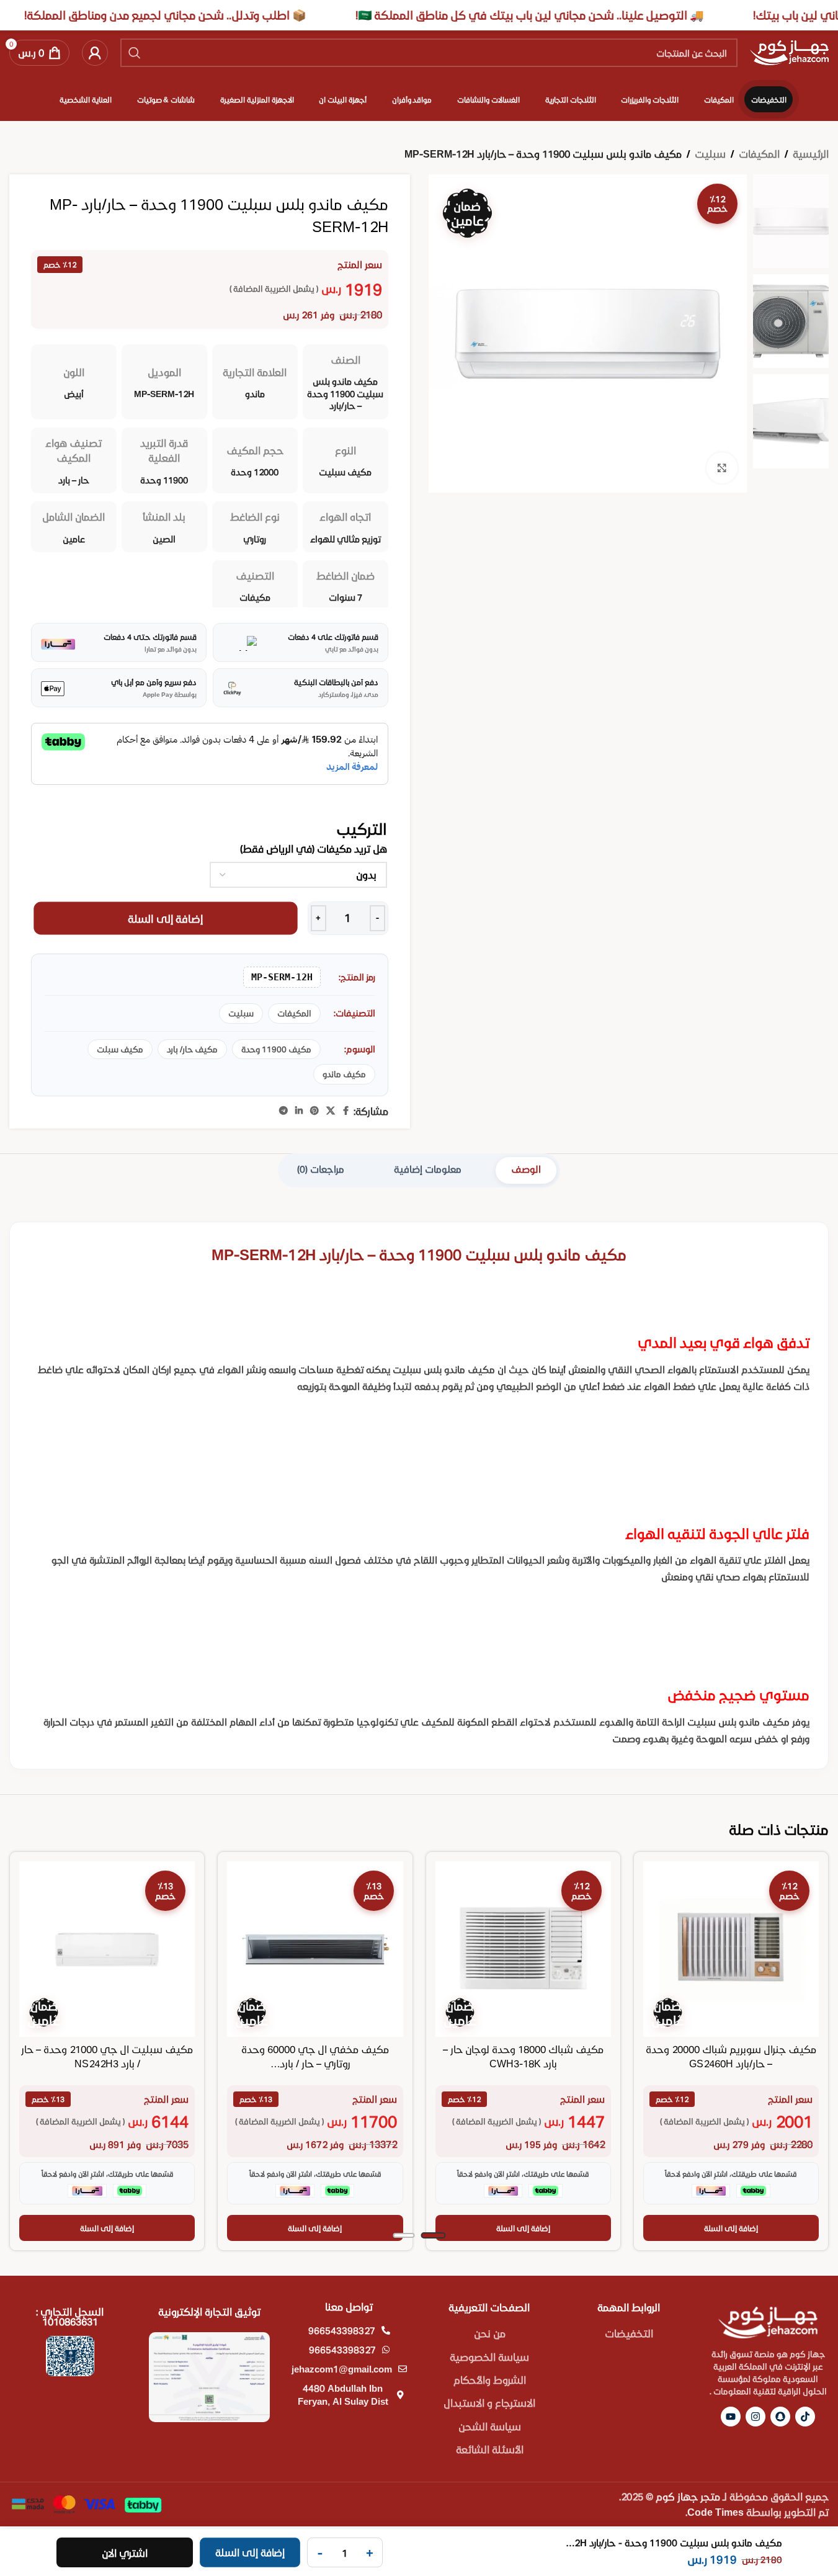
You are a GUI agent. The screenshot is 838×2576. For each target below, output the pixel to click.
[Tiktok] (805, 2417)
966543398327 (342, 2330)
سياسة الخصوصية (489, 2357)
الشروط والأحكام (490, 2380)
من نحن (490, 2333)
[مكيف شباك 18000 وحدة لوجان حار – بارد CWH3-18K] (523, 1949)
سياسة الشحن (490, 2426)
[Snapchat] (780, 2417)
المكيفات (759, 154)
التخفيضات (629, 2333)
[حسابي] (95, 53)
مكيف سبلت (120, 1049)
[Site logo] (789, 51)
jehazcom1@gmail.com (342, 2369)
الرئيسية (811, 154)
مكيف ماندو (344, 1074)
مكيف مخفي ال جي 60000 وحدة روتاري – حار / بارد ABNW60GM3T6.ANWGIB (315, 2063)
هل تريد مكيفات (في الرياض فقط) (314, 848)
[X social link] (331, 1111)
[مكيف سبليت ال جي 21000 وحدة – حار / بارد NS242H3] (107, 1949)
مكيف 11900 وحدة (276, 1049)
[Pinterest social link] (314, 1111)
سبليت (710, 154)
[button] (731, 2228)
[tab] (526, 1170)
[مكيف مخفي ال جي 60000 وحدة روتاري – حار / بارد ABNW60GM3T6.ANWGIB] (315, 1949)
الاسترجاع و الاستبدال (489, 2403)
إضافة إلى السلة (166, 918)
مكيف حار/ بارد (192, 1049)
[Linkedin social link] (299, 1111)
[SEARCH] (135, 53)
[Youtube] (731, 2417)
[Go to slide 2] (403, 2235)
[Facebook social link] (346, 1111)
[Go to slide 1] (433, 2235)
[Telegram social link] (283, 1111)
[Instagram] (756, 2417)
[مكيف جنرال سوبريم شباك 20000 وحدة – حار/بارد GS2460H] (731, 1949)
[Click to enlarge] (722, 468)
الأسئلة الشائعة (490, 2449)
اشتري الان (125, 2553)
